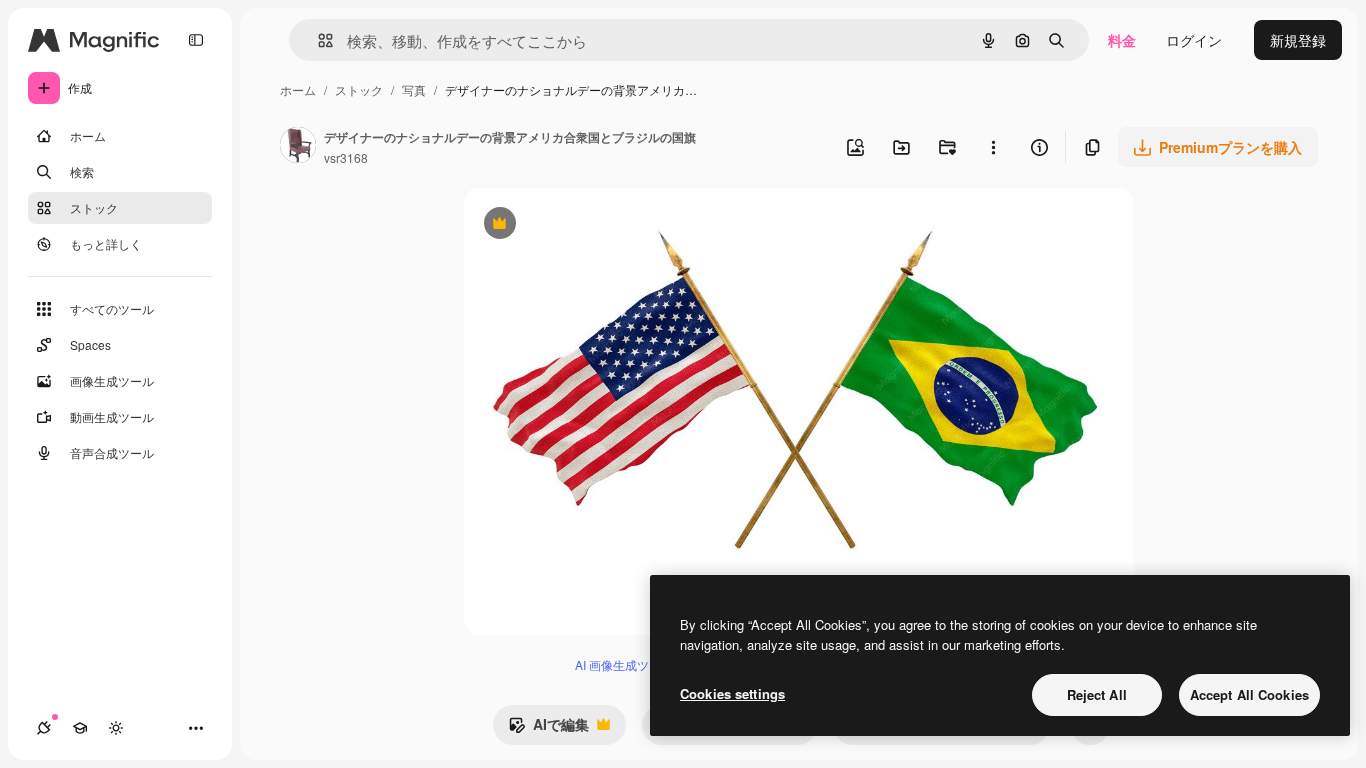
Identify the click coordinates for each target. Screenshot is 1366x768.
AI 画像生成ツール (624, 664)
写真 (414, 89)
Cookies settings (732, 693)
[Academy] (80, 728)
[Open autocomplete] (317, 40)
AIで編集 (548, 729)
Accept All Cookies (1249, 694)
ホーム (298, 89)
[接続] (44, 728)
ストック (359, 89)
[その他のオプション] (993, 147)
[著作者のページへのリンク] (298, 147)
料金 (1122, 40)
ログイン (1194, 40)
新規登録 (1298, 40)
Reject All (1097, 694)
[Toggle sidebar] (196, 40)
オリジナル (601, 225)
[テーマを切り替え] (116, 728)
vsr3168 (346, 157)
